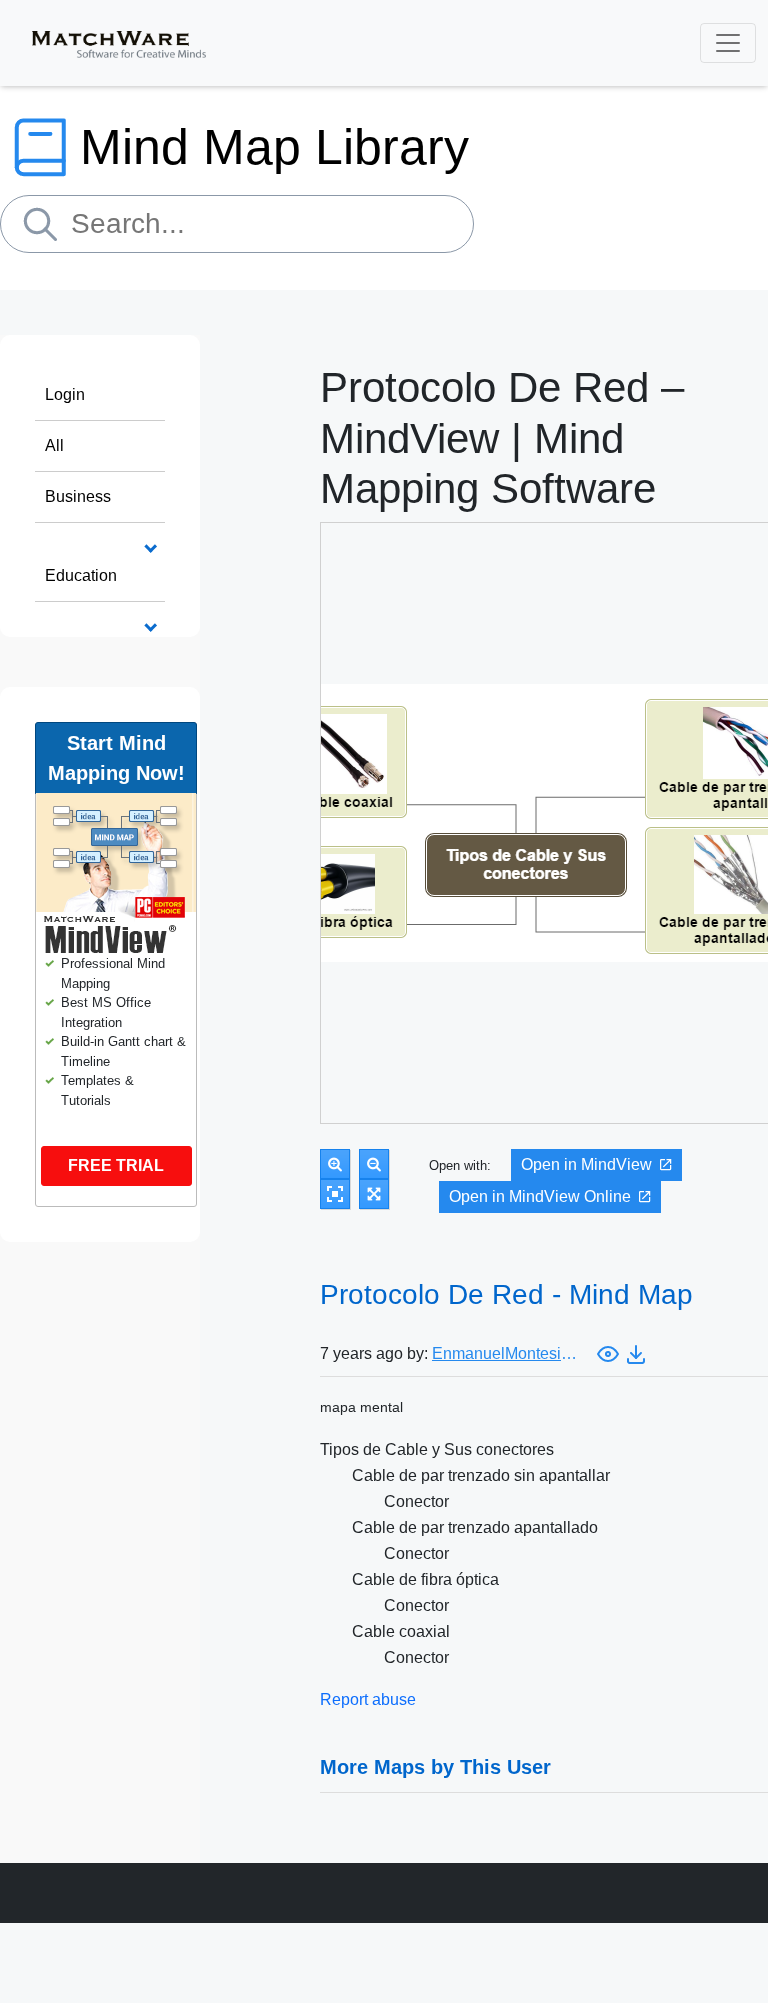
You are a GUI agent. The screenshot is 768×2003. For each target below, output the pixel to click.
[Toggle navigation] (728, 43)
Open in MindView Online (540, 1196)
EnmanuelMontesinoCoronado (507, 1353)
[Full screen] (374, 1194)
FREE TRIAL (116, 1165)
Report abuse (368, 1699)
